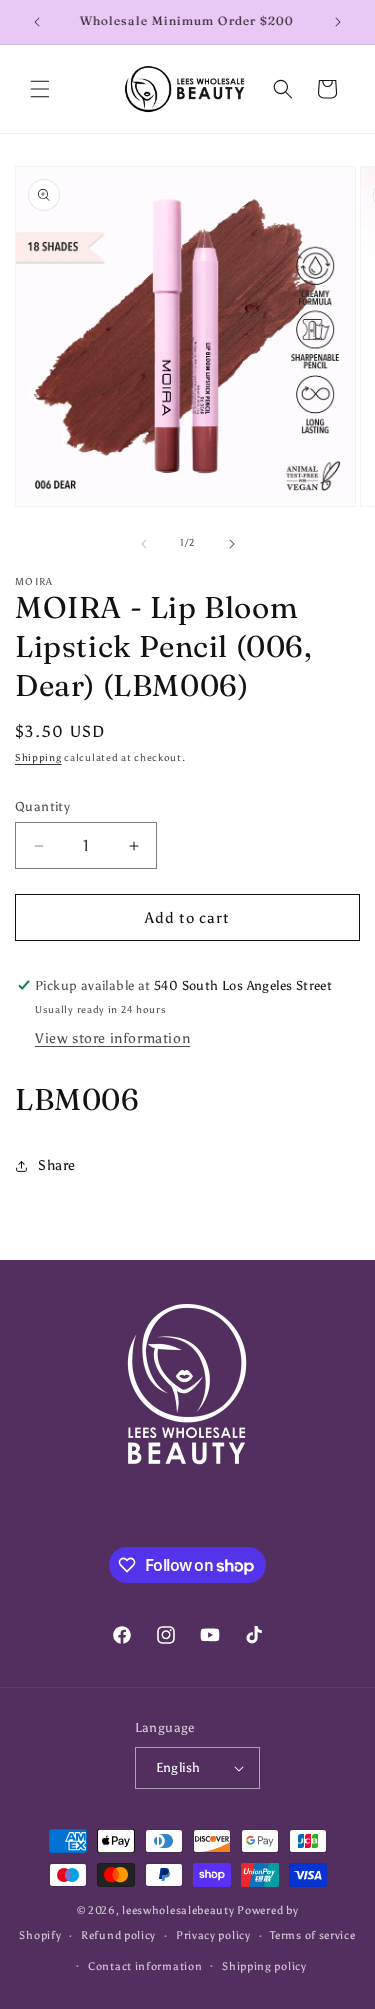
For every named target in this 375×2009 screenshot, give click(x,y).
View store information (112, 1038)
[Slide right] (232, 544)
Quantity (42, 806)
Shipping (38, 758)
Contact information (145, 1966)
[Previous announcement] (37, 22)
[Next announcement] (338, 22)
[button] (40, 89)
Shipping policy (264, 1966)
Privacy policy (213, 1935)
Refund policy (118, 1935)
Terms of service (312, 1935)
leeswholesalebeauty (178, 1910)
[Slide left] (144, 544)
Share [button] (57, 1165)
